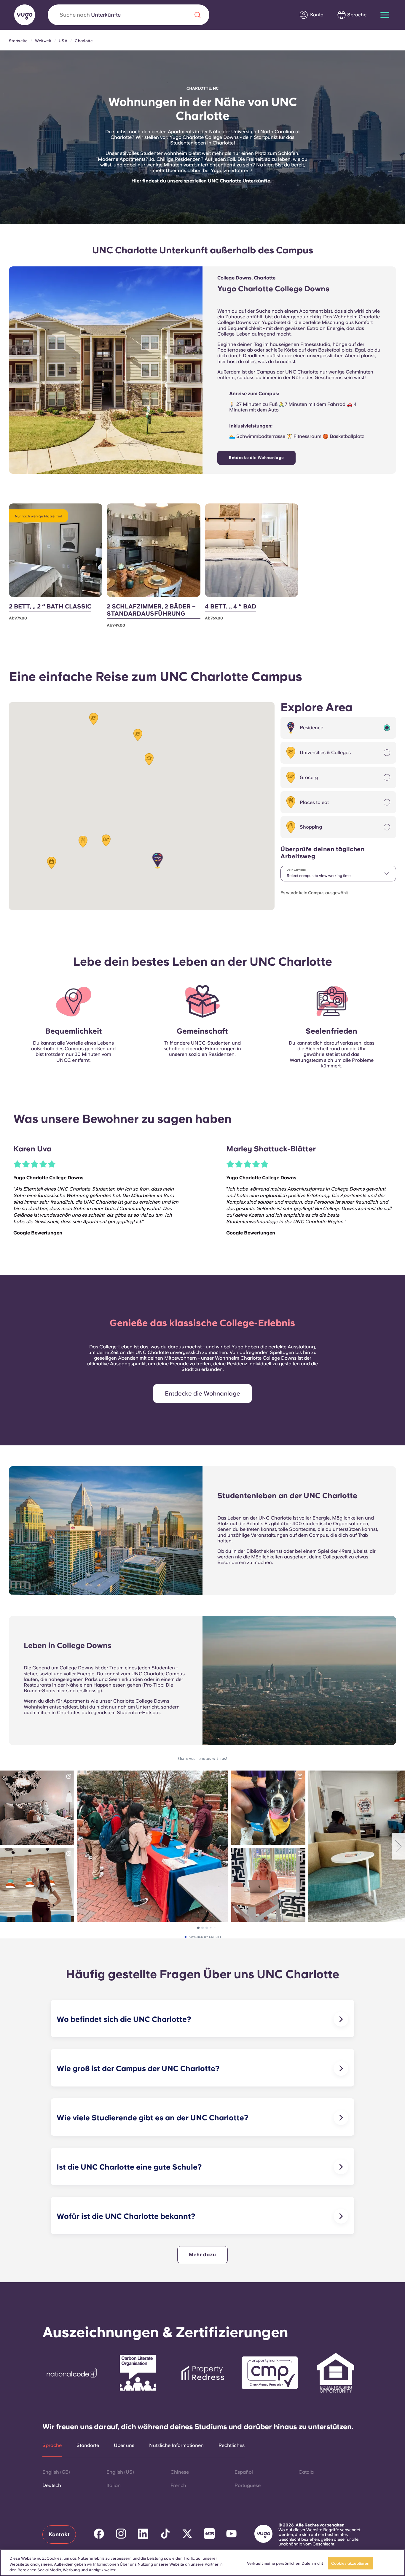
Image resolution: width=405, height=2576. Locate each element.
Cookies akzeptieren (350, 2563)
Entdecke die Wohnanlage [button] (203, 1393)
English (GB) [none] (56, 2472)
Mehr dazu (202, 2255)
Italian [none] (114, 2485)
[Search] (197, 15)
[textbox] (338, 874)
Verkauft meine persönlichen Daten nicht (285, 2563)
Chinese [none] (180, 2472)
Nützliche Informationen (176, 2445)
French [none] (178, 2485)
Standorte (88, 2445)
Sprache (52, 2445)
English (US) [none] (120, 2472)
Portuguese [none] (248, 2485)
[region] (203, 2563)
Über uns (124, 2445)
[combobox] (338, 874)
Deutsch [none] (52, 2485)
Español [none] (244, 2472)
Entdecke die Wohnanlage (256, 458)
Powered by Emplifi (204, 1937)
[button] (158, 860)
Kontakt (59, 2534)
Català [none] (306, 2472)
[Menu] (385, 15)
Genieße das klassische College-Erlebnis (203, 1323)
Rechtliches (232, 2445)
